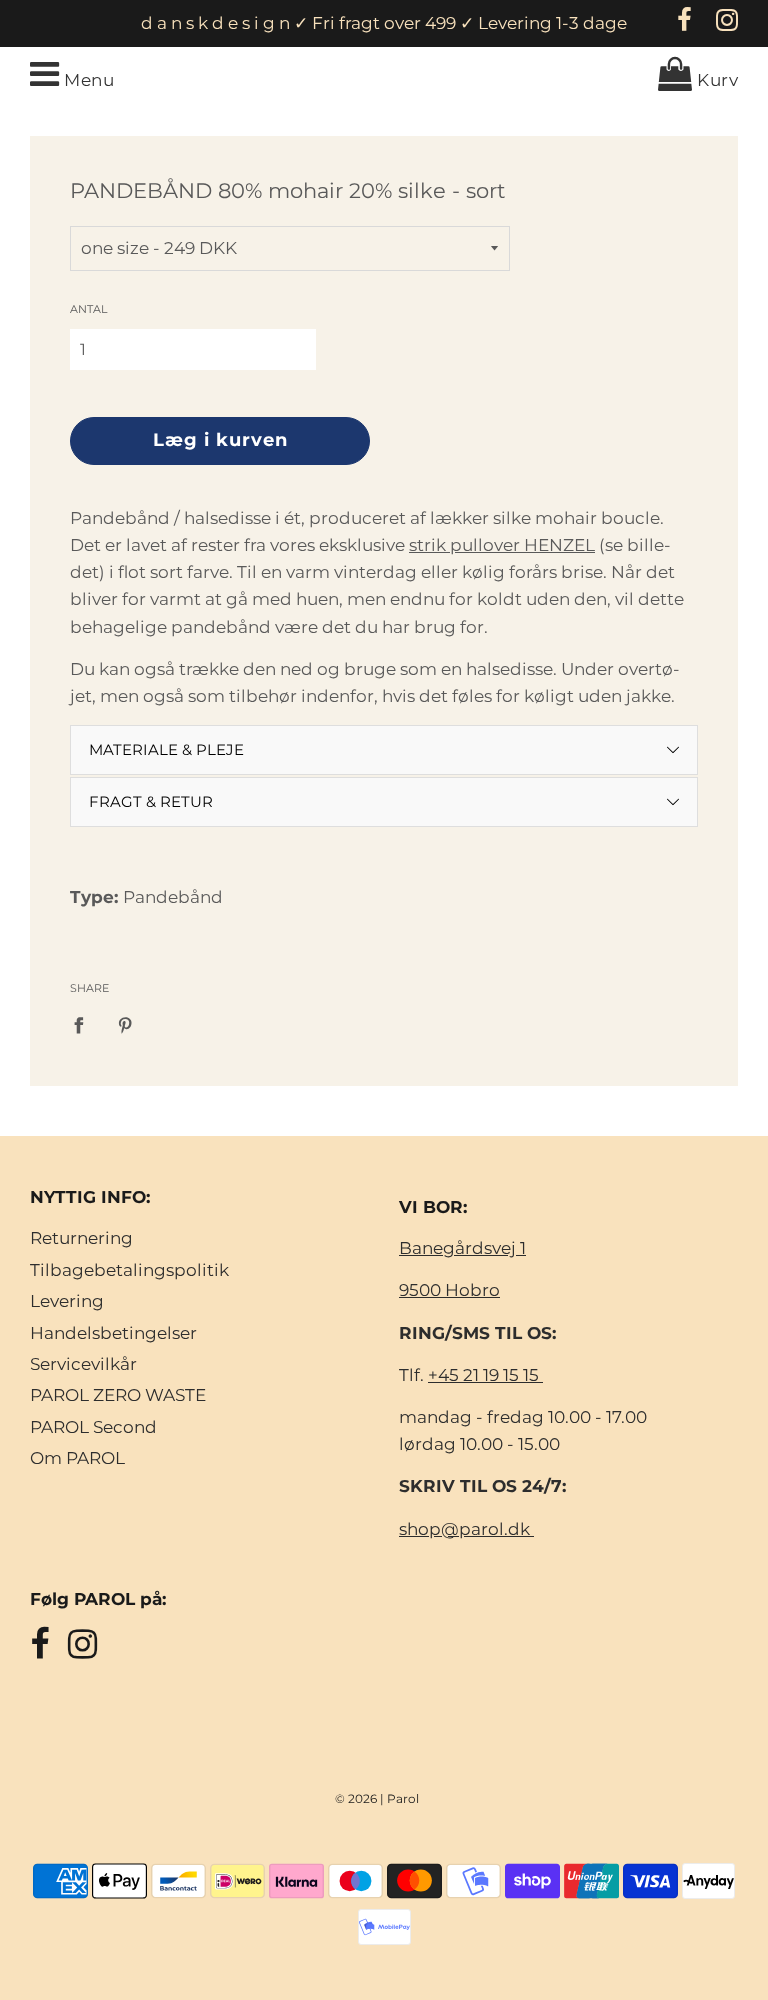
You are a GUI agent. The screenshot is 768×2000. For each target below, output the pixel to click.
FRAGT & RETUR (151, 801)
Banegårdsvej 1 (462, 1248)
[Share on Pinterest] (125, 1024)
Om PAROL (77, 1458)
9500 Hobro (449, 1290)
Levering (67, 1301)
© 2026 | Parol (377, 1798)
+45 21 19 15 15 (485, 1375)
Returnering (81, 1238)
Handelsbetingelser (113, 1333)
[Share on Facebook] (85, 1024)
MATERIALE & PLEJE (166, 749)
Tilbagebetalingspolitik (129, 1270)
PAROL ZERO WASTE (118, 1395)
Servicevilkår (83, 1364)
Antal (88, 309)
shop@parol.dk (466, 1529)
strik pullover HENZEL (502, 545)
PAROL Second (93, 1427)
